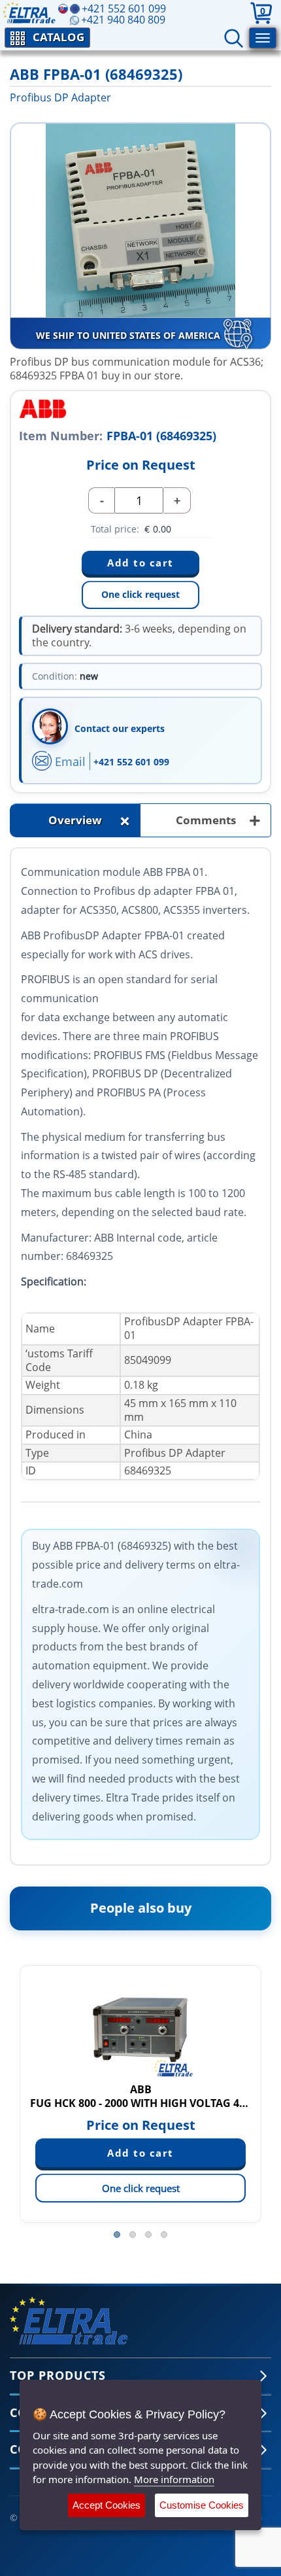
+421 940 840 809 (123, 20)
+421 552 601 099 (131, 762)
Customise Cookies (202, 2505)
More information (174, 2479)
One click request (140, 594)
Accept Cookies (107, 2505)
